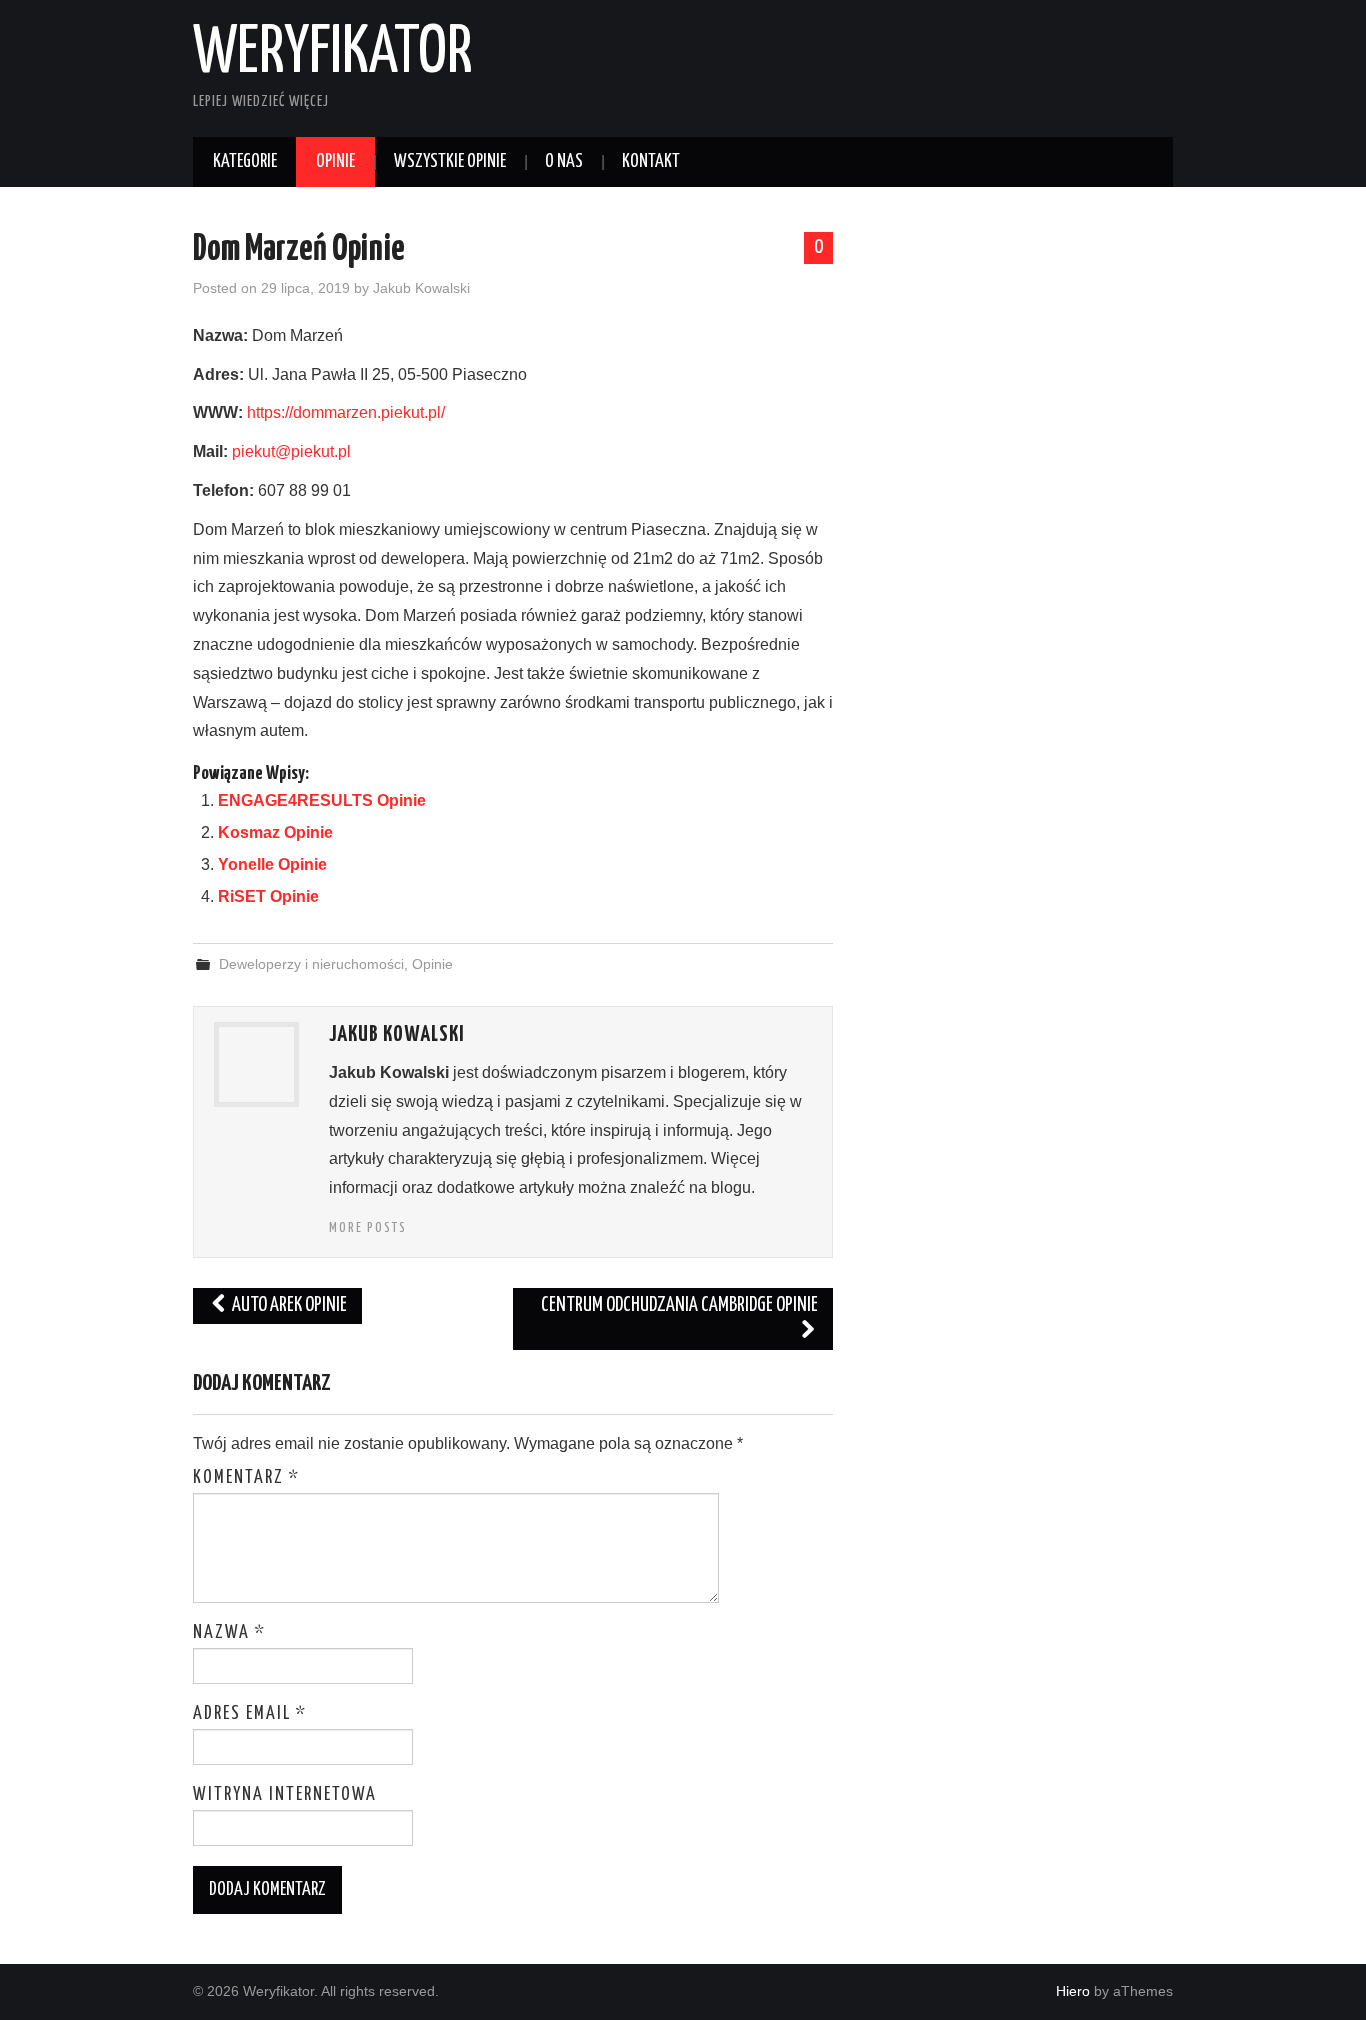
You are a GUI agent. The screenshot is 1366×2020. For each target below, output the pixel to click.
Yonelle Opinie (272, 864)
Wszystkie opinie (450, 162)
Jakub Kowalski (421, 288)
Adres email (250, 1714)
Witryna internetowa (285, 1795)
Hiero (1073, 1991)
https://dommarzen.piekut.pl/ (346, 412)
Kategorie (245, 162)
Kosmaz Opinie (275, 832)
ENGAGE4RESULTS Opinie (322, 800)
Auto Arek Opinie (288, 1305)
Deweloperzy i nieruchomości (311, 964)
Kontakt (651, 162)
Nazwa (229, 1633)
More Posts (368, 1228)
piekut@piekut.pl (291, 451)
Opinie (335, 162)
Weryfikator (333, 54)
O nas (564, 162)
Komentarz (246, 1478)
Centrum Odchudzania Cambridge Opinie (679, 1305)
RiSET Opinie (268, 896)
